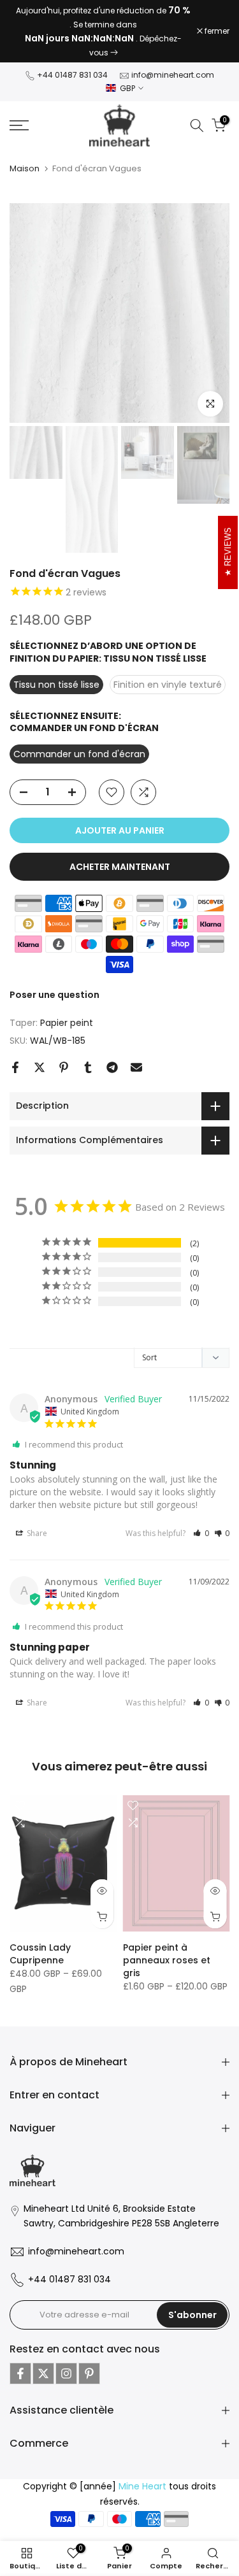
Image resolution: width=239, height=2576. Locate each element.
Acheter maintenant (120, 867)
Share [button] (36, 1533)
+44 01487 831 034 (72, 75)
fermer (216, 31)
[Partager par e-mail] (136, 1067)
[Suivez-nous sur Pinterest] (89, 2373)
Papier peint (67, 1023)
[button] (201, 1533)
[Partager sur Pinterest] (64, 1067)
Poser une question (54, 995)
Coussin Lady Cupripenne (40, 1954)
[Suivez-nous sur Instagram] (66, 2373)
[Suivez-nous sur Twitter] (43, 2373)
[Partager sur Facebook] (15, 1067)
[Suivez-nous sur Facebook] (20, 2373)
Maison (25, 168)
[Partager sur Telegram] (112, 1067)
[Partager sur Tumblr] (88, 1067)
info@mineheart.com (173, 75)
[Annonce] (103, 31)
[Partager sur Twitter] (40, 1067)
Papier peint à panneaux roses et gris (167, 1960)
